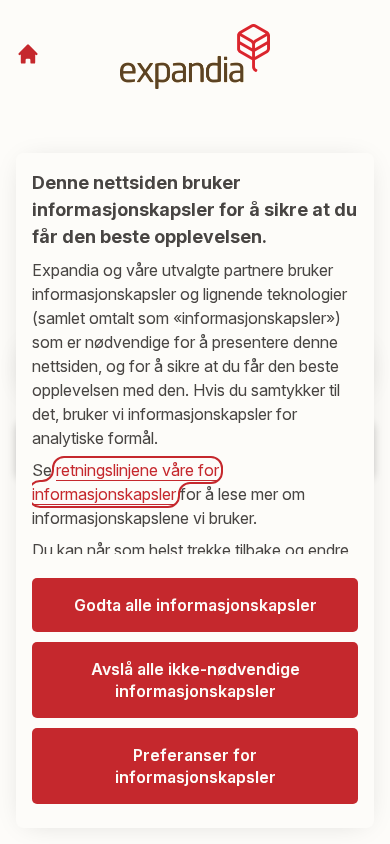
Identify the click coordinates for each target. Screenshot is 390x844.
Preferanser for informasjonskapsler (195, 766)
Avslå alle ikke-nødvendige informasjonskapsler (195, 680)
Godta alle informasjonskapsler (195, 605)
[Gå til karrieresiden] (28, 54)
